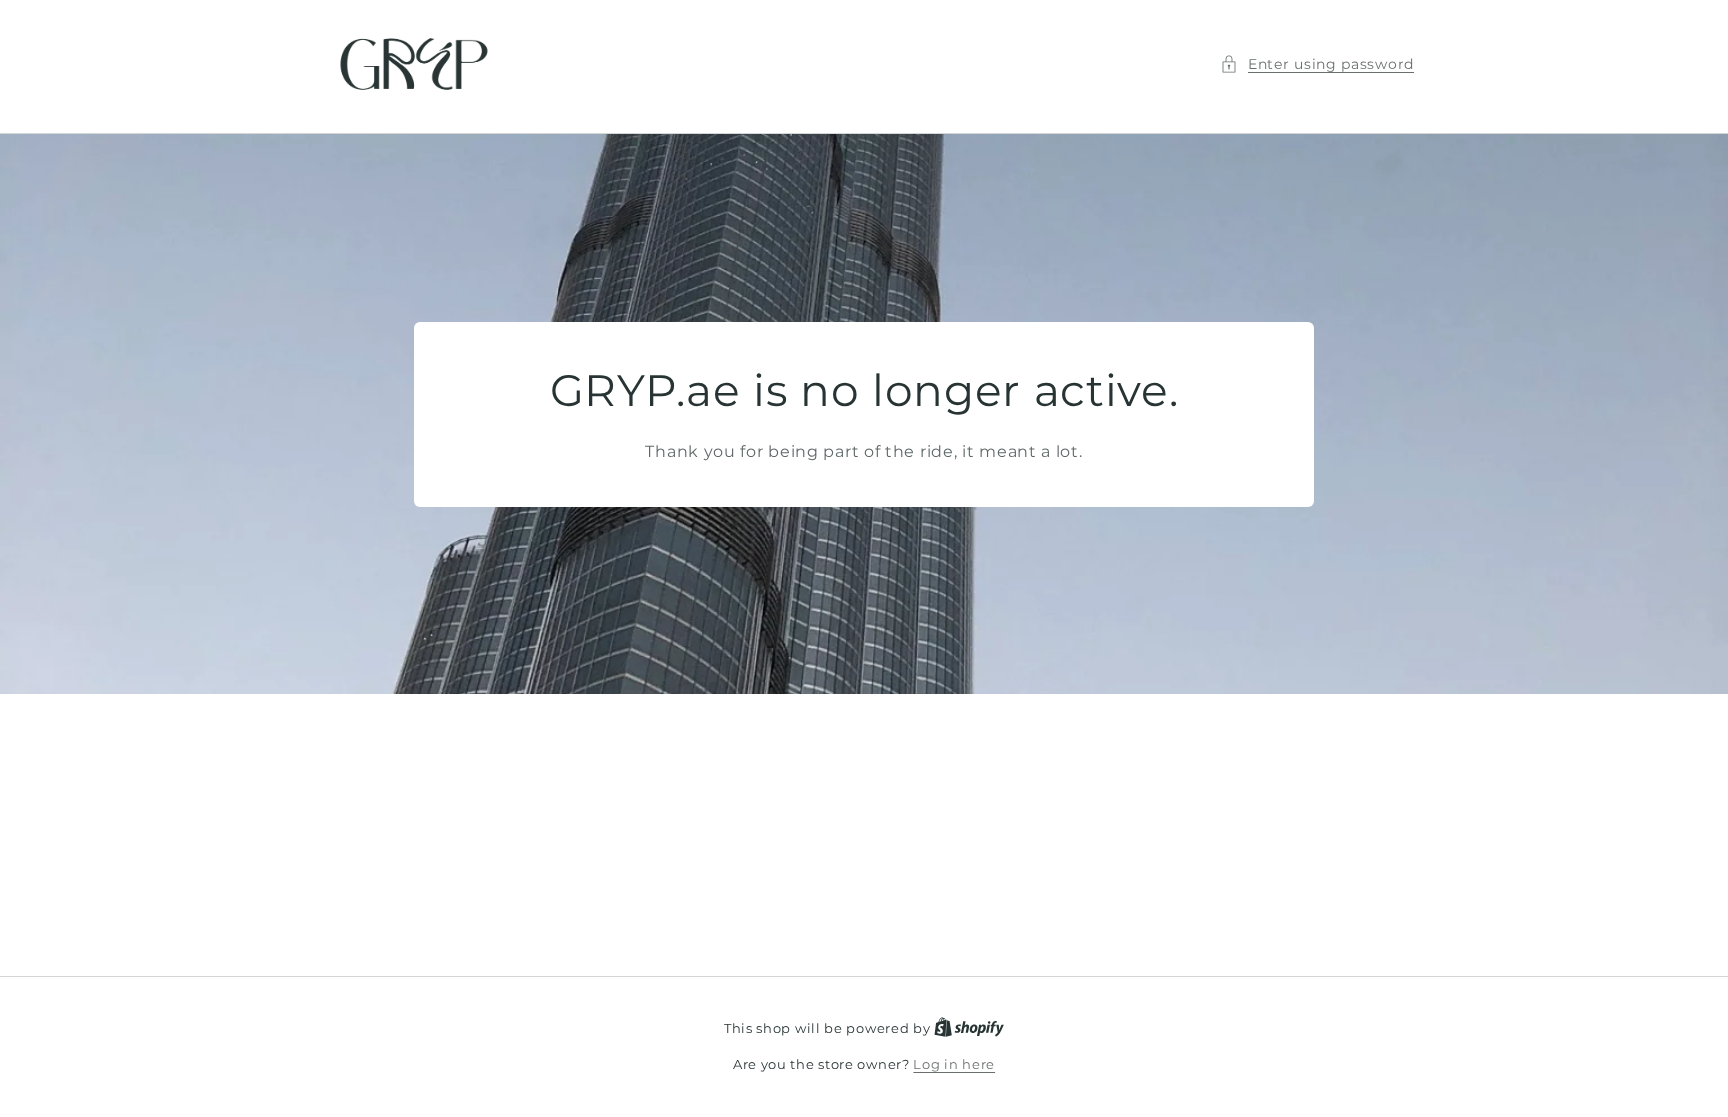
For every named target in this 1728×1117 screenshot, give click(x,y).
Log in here (954, 1064)
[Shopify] (969, 1028)
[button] (1317, 64)
